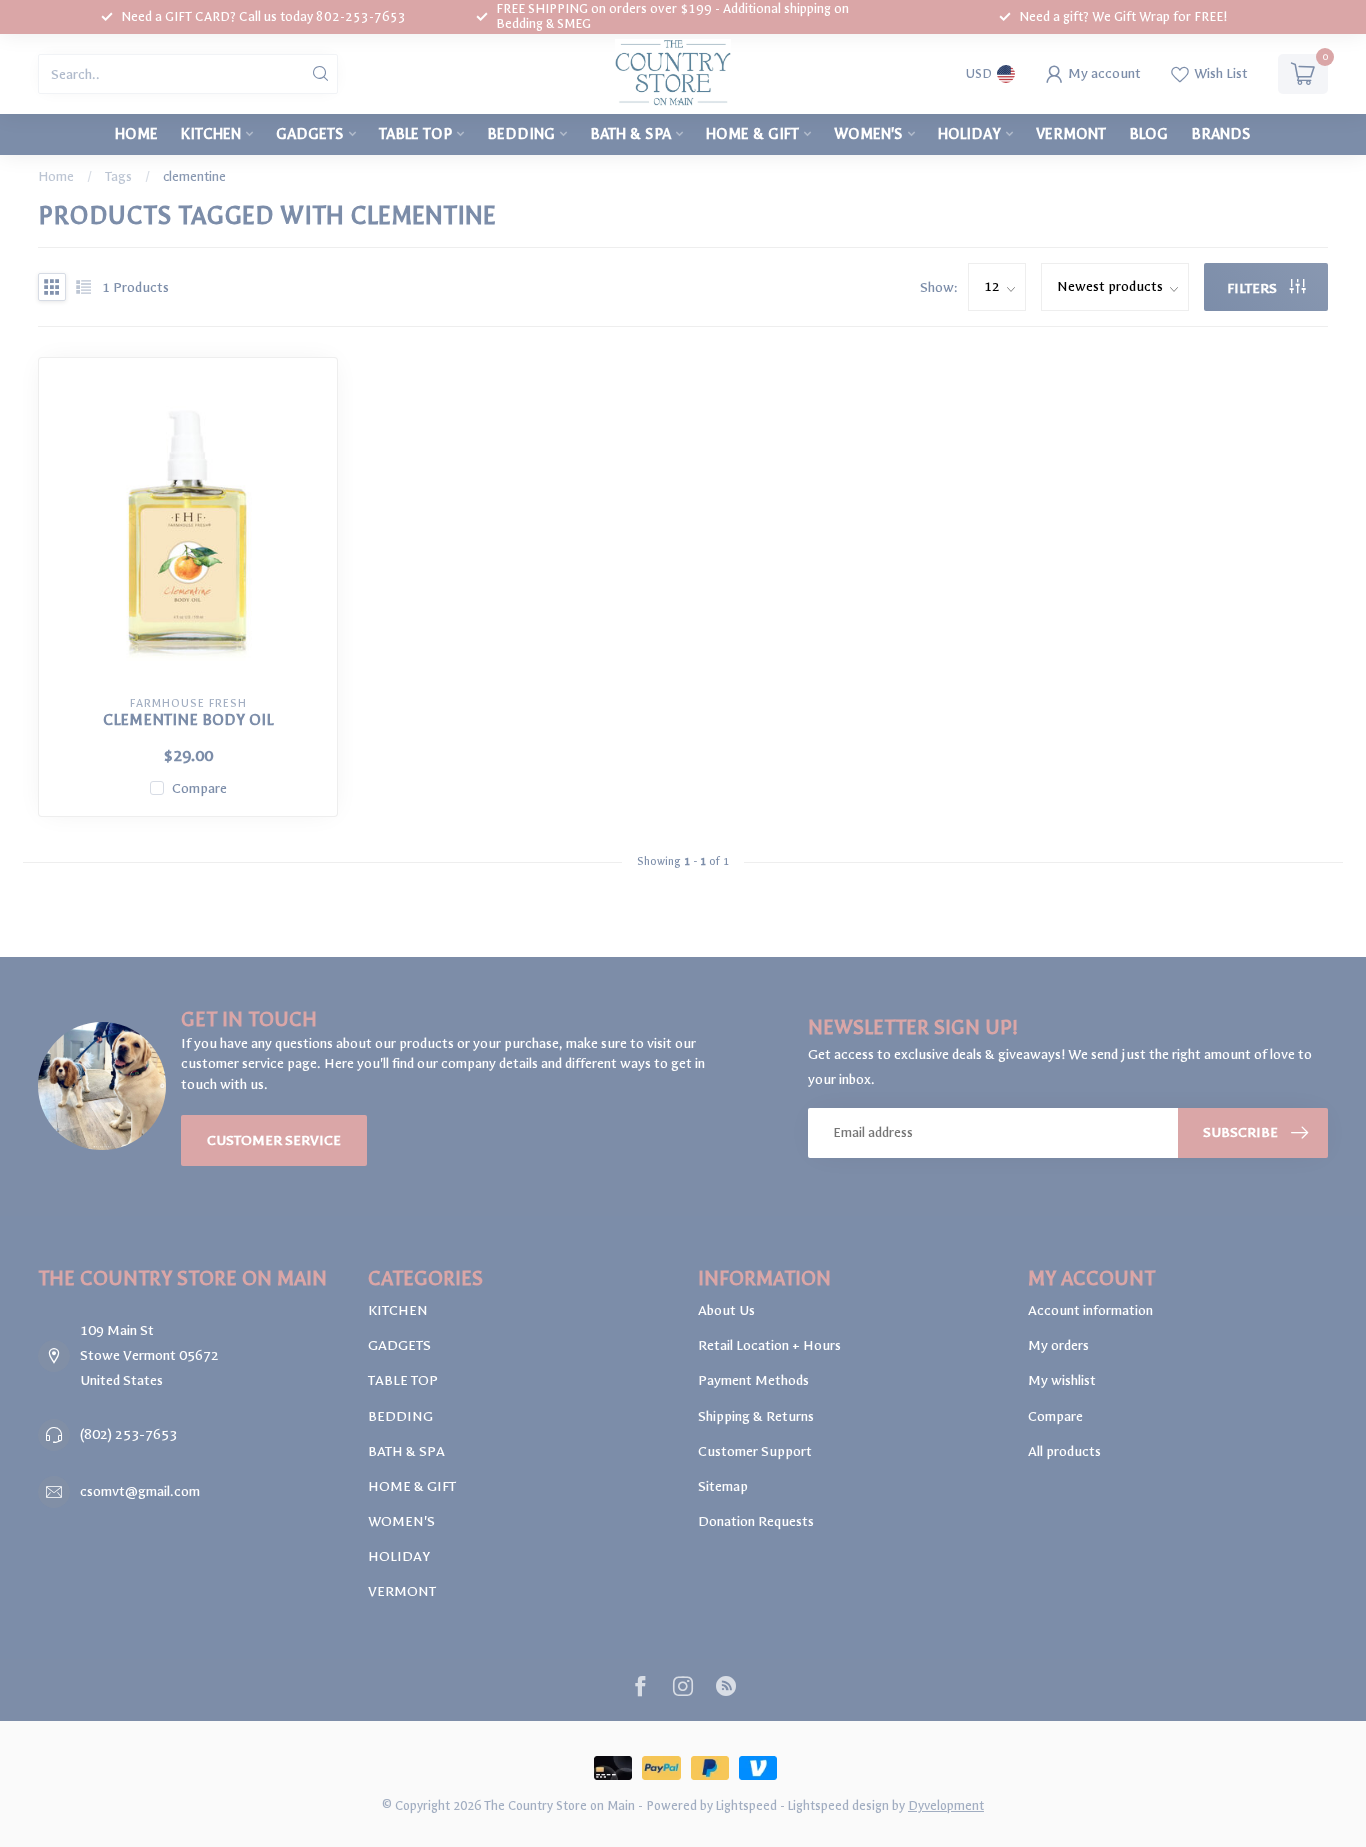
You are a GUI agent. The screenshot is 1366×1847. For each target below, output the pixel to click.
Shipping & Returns (756, 1416)
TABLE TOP (415, 134)
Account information (1090, 1310)
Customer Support (755, 1451)
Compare (199, 788)
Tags (118, 176)
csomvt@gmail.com (140, 1491)
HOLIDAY (969, 134)
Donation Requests (756, 1521)
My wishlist (1062, 1380)
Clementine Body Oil (188, 720)
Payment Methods (753, 1380)
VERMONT (1071, 134)
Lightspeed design (838, 1805)
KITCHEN (211, 134)
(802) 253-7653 (128, 1434)
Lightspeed (746, 1805)
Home (136, 134)
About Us (726, 1310)
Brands (1221, 134)
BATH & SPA (630, 134)
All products (1064, 1451)
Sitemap (723, 1486)
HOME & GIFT (752, 134)
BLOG (1148, 134)
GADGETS (310, 134)
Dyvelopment (946, 1805)
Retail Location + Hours (769, 1345)
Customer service (274, 1140)
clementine (194, 176)
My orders (1058, 1345)
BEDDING (521, 134)
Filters (1253, 288)
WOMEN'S (868, 134)
